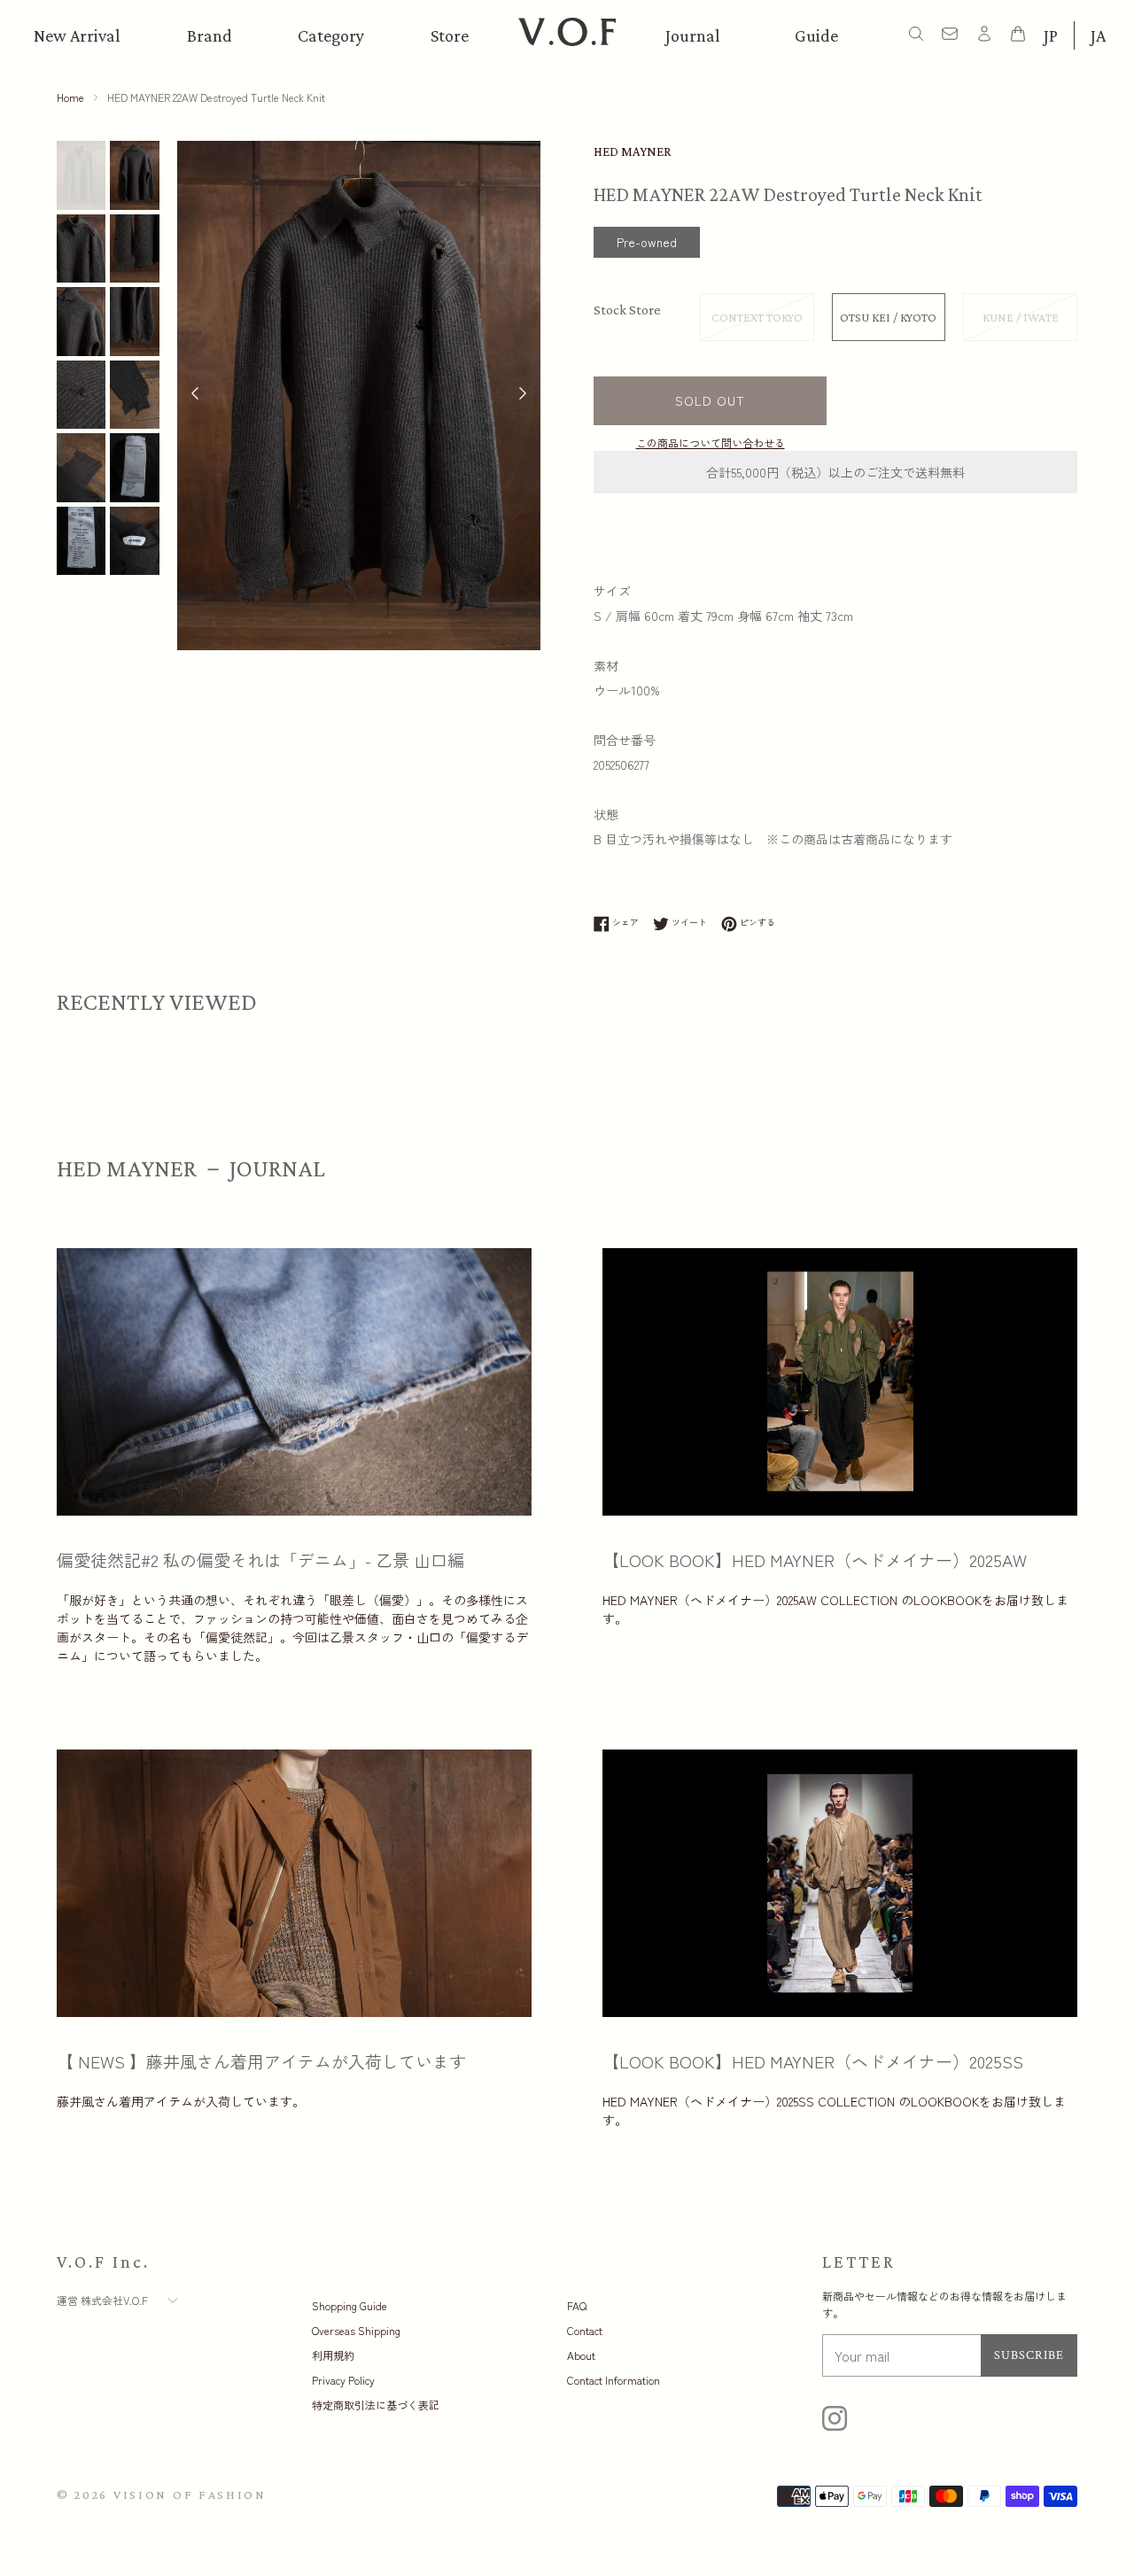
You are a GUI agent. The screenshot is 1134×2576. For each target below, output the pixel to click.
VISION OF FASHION (190, 2495)
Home (70, 97)
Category (331, 35)
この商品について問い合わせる (711, 442)
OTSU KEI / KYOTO (888, 317)
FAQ (577, 2305)
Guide (816, 35)
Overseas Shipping (356, 2330)
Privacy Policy (343, 2380)
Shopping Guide (350, 2305)
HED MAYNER (633, 151)
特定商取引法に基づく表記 (376, 2405)
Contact (585, 2330)
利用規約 (333, 2355)
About (581, 2355)
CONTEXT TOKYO (757, 317)
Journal (693, 35)
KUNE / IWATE (1021, 317)
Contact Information (614, 2380)
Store (450, 35)
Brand (210, 35)
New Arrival (77, 35)
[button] (523, 395)
